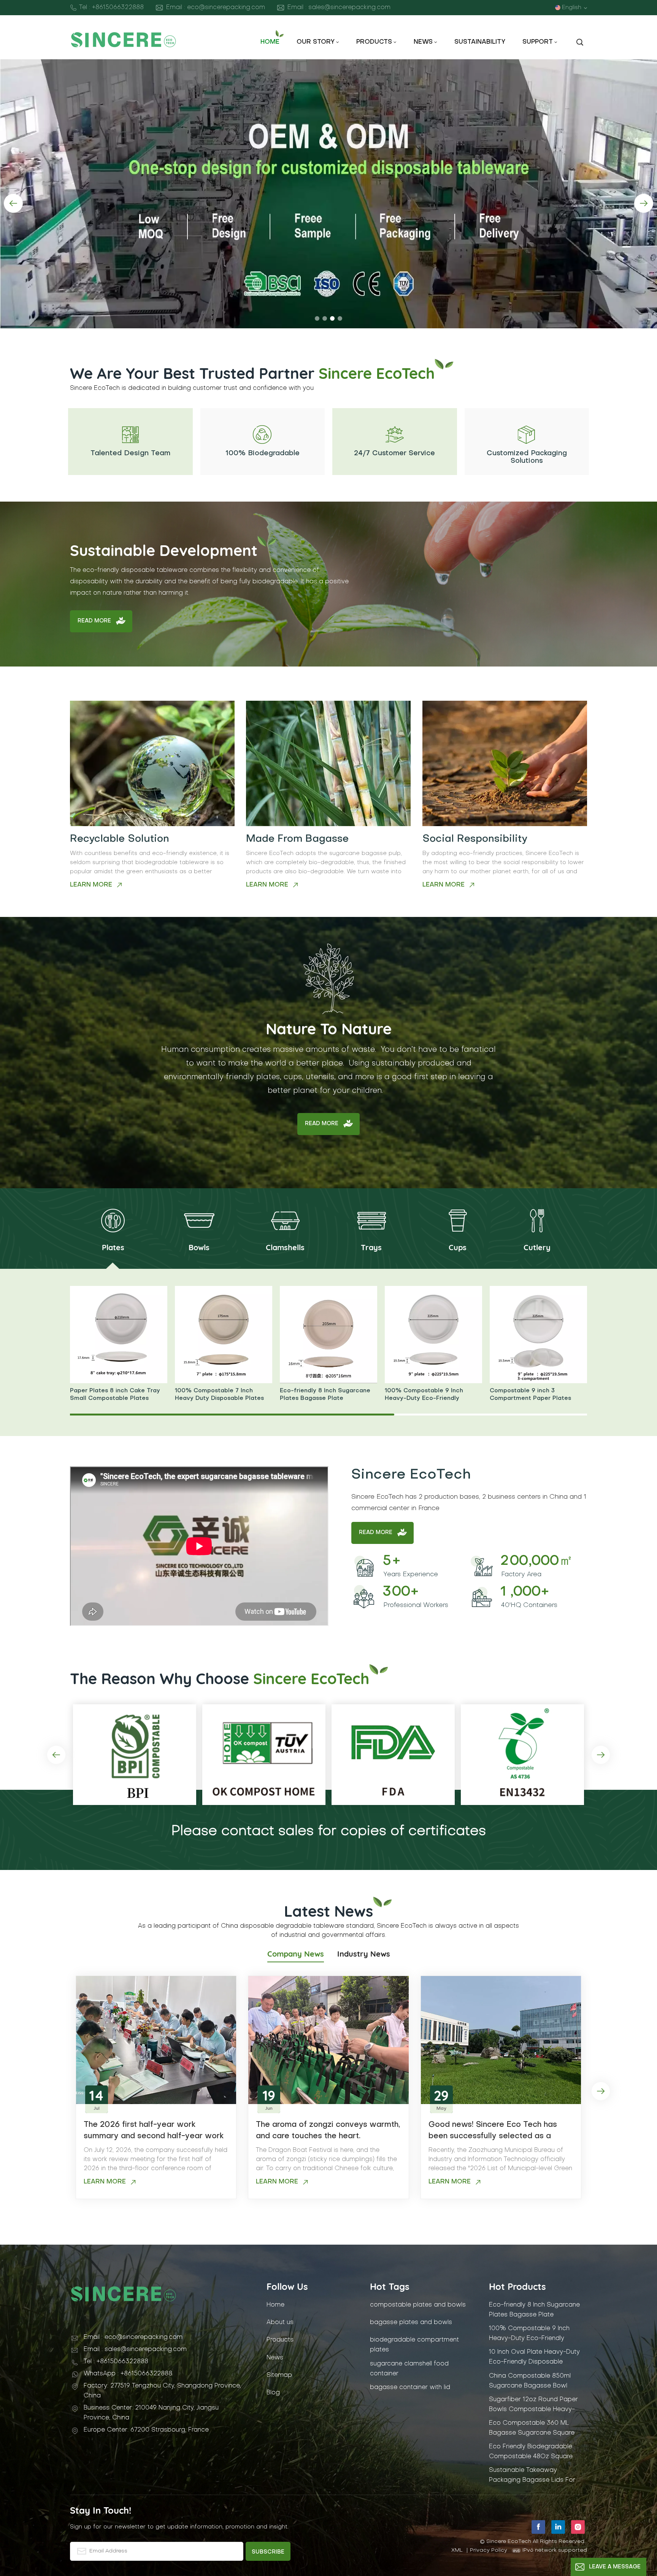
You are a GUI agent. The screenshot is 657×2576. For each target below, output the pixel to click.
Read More (94, 621)
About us (280, 2323)
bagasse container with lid (410, 2388)
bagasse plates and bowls (411, 2323)
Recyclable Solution (120, 839)
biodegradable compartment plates (414, 2345)
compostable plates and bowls (418, 2305)
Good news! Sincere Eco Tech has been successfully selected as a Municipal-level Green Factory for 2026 (493, 2132)
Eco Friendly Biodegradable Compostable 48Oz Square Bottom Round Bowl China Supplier (531, 2452)
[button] (317, 318)
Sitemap (279, 2375)
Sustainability (480, 42)
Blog (273, 2393)
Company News (296, 1954)
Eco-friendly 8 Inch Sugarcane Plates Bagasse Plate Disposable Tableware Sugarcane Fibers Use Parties (325, 1395)
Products (374, 42)
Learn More (91, 885)
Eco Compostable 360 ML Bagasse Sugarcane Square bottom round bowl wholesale (534, 2428)
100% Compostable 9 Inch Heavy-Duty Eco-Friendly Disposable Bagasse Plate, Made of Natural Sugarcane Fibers (433, 1395)
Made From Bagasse (297, 839)
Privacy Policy (489, 2550)
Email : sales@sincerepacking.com (339, 8)
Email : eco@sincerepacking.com (216, 8)
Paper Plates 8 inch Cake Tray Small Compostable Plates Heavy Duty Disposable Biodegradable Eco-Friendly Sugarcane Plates (115, 1395)
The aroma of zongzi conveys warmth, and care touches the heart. (328, 2131)
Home (270, 42)
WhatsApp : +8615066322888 (128, 2374)
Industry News (364, 1954)
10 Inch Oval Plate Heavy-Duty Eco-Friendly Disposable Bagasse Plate (534, 2357)
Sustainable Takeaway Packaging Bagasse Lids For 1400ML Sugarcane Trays (532, 2475)
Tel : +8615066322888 (111, 8)
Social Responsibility (475, 839)
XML (457, 2550)
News (423, 42)
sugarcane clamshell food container (409, 2369)
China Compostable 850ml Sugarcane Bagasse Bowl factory (530, 2381)
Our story (316, 42)
